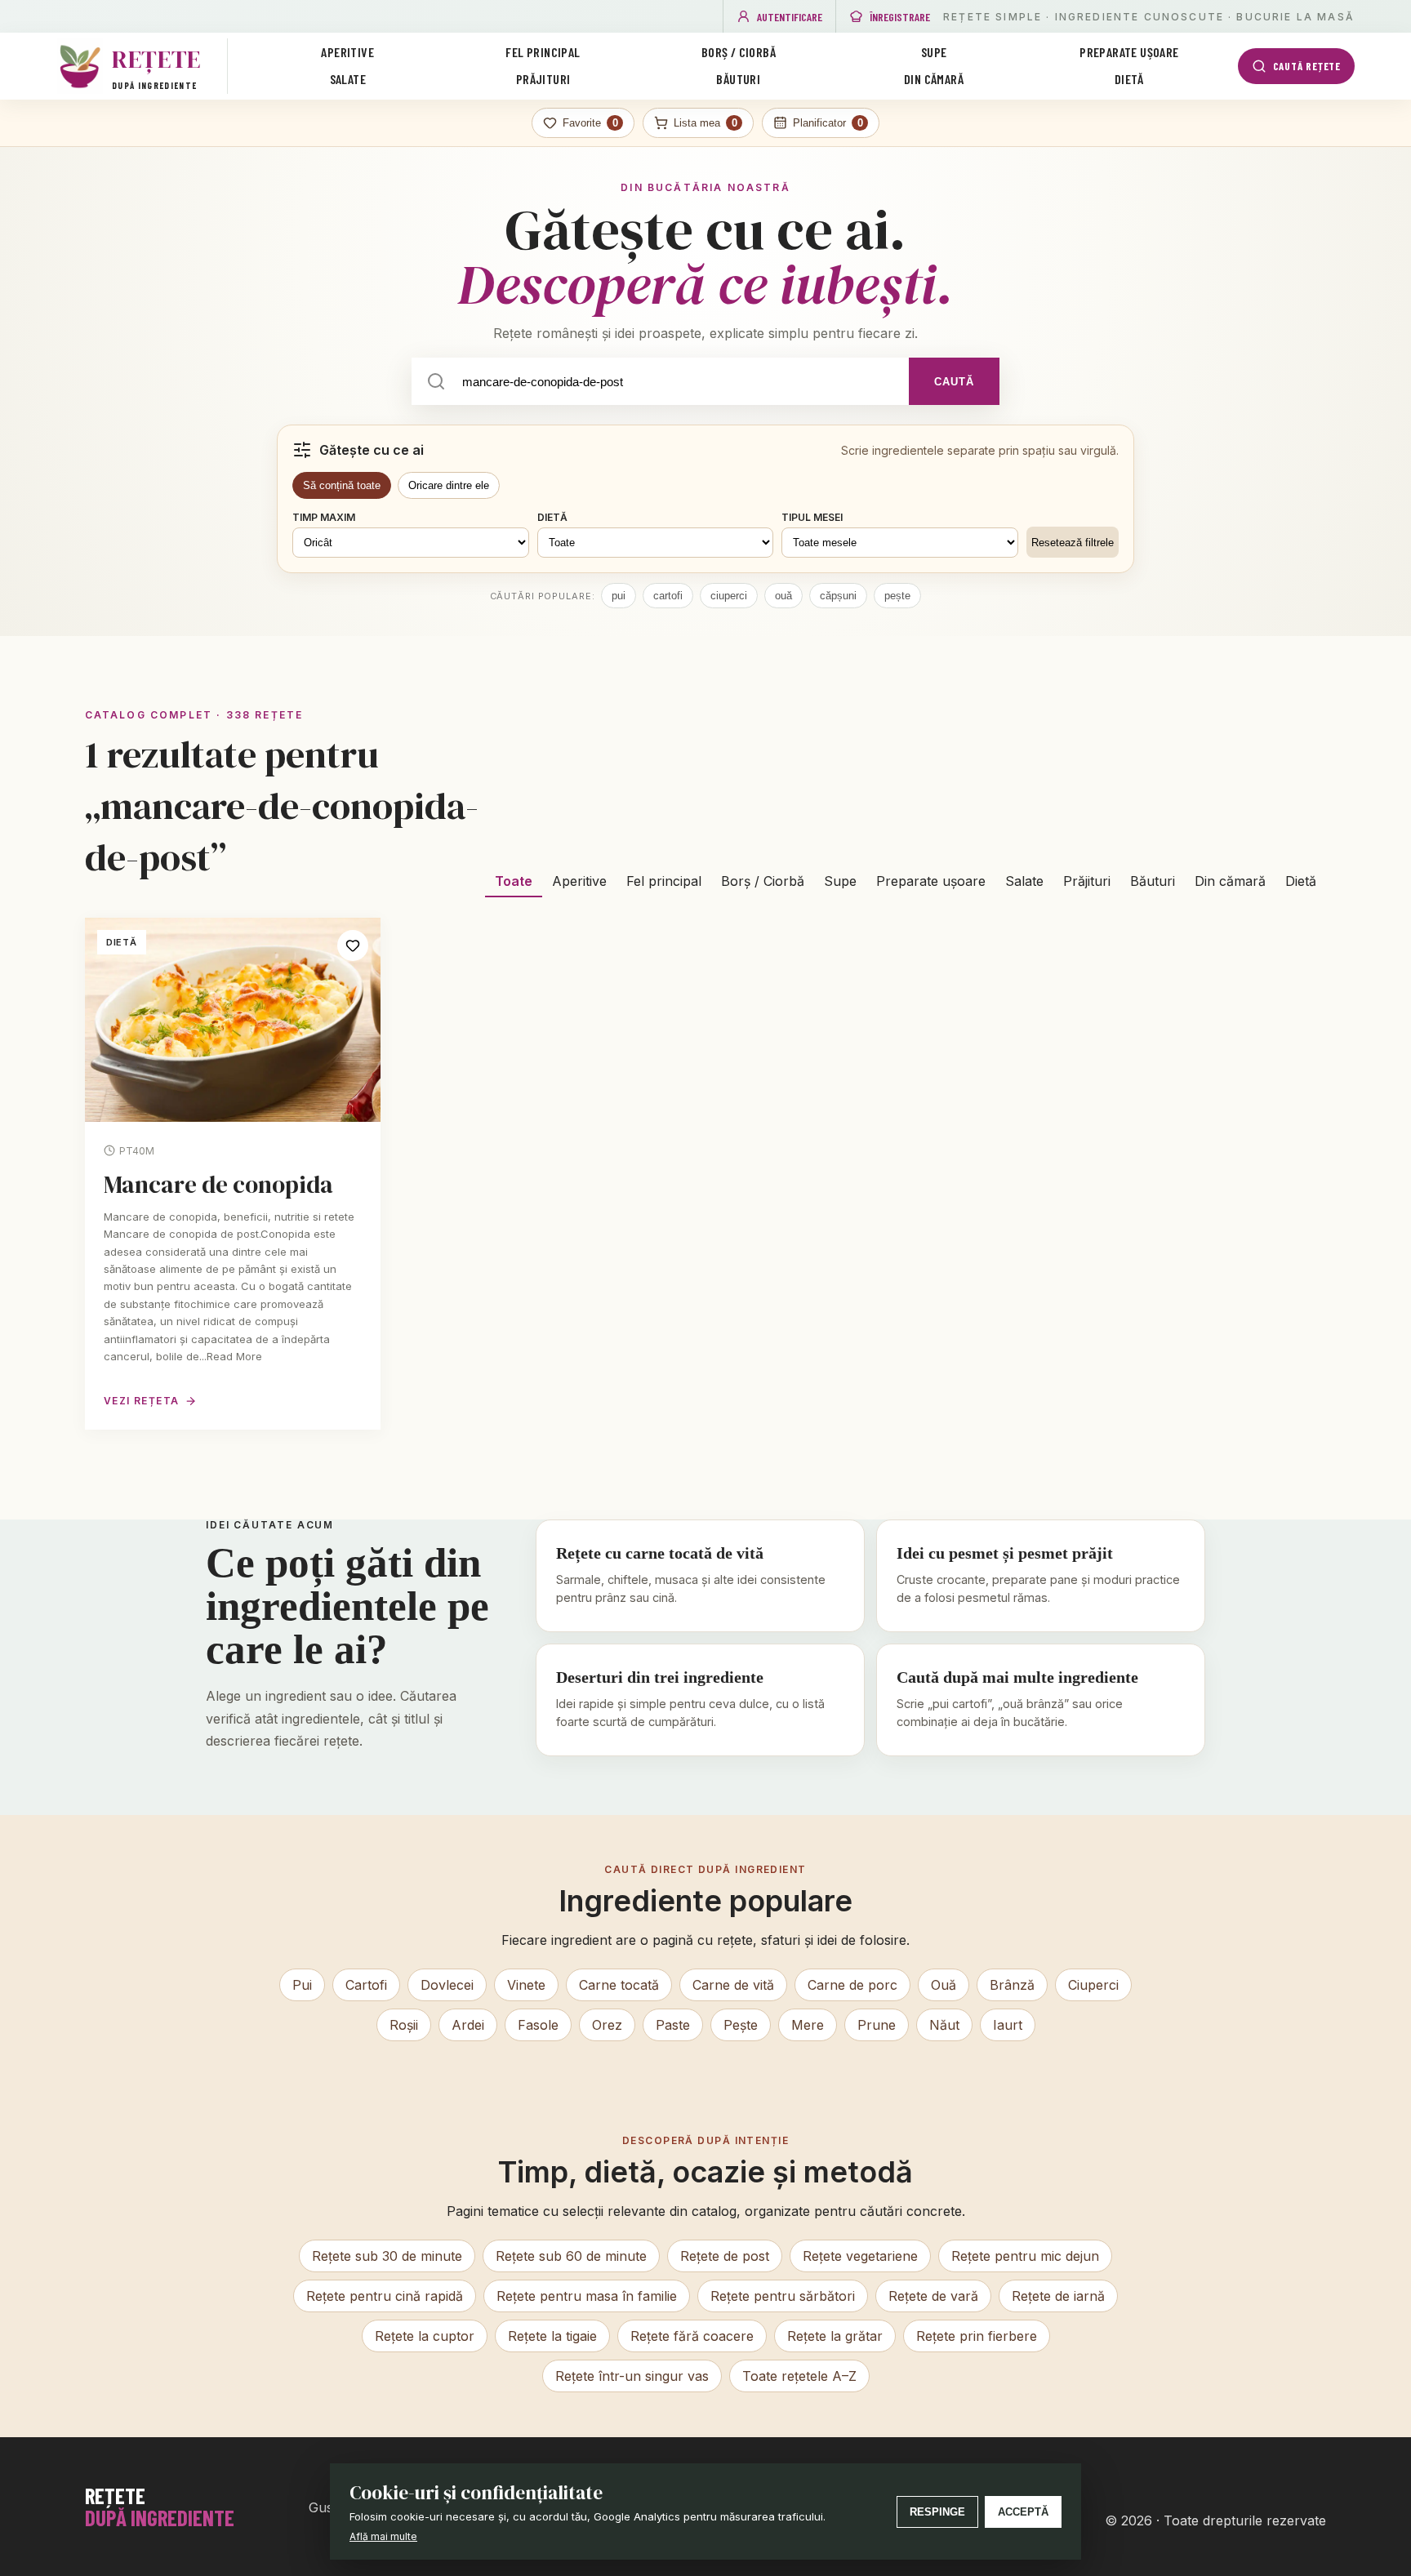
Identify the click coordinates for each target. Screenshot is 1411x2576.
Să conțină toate (342, 485)
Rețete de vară (933, 2296)
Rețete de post (725, 2256)
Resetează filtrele (1073, 543)
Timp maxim (324, 517)
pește (897, 596)
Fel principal (543, 52)
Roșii (404, 2025)
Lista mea (705, 123)
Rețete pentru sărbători (783, 2296)
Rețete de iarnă (1058, 2296)
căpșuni (838, 596)
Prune (877, 2025)
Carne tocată (619, 1985)
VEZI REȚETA (142, 1401)
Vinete (526, 1985)
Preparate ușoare (1129, 52)
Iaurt (1008, 2025)
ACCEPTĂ (1023, 2512)
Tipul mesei (812, 517)
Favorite (590, 123)
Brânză (1012, 1985)
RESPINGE (937, 2512)
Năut (944, 2025)
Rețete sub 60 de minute (571, 2256)
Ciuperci (1093, 1985)
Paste (673, 2025)
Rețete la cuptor (425, 2336)
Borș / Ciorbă (739, 52)
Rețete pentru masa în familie (587, 2296)
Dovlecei (447, 1985)
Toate (514, 881)
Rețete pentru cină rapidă (385, 2296)
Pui (302, 1985)
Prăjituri (543, 79)
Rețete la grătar (835, 2336)
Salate (348, 79)
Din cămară (934, 79)
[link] (233, 1173)
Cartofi (366, 1985)
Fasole (538, 2025)
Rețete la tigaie (552, 2336)
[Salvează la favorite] (353, 945)
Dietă (1129, 79)
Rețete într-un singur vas (632, 2376)
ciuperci (729, 596)
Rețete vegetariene (860, 2256)
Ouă (944, 1985)
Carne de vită (733, 1985)
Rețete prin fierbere (977, 2336)
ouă (783, 596)
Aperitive (347, 52)
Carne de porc (852, 1985)
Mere (808, 2025)
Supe (934, 52)
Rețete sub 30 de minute (387, 2256)
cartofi (668, 596)
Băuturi (738, 79)
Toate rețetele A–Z (799, 2376)
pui (619, 596)
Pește (741, 2025)
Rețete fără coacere (692, 2336)
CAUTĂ (954, 382)
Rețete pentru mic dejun (1025, 2256)
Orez (607, 2025)
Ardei (468, 2025)
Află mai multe (383, 2536)
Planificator (828, 123)
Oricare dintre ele (449, 485)
